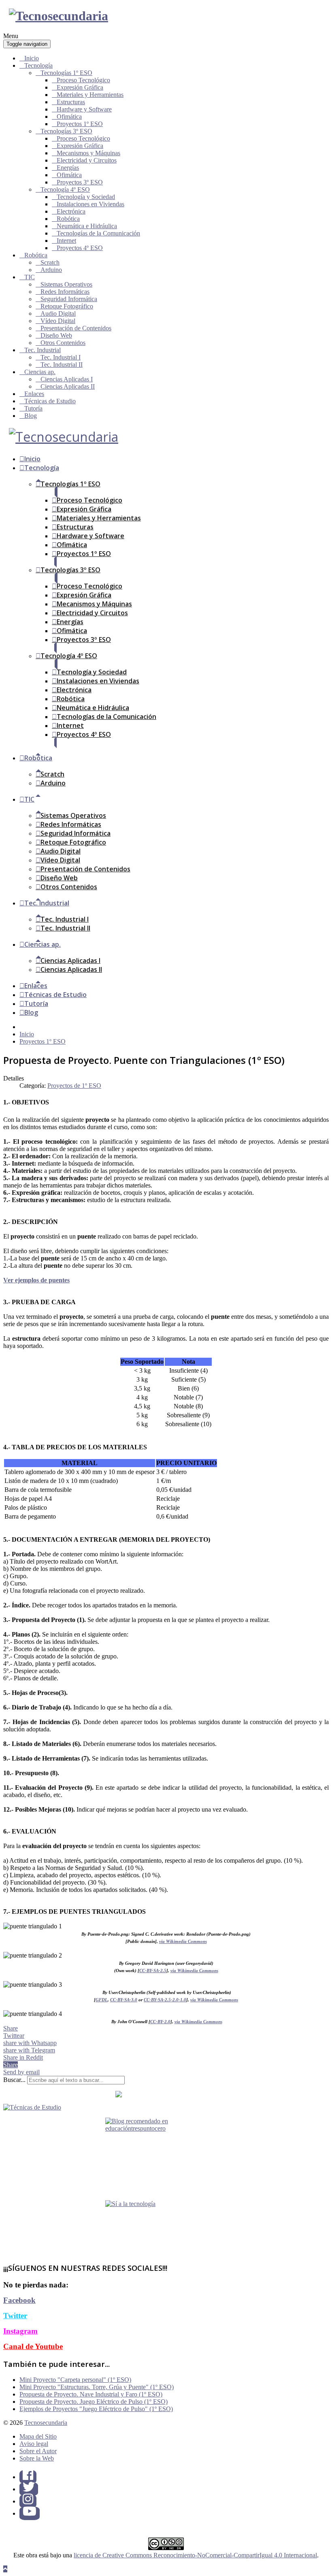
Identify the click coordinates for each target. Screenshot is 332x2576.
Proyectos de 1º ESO (74, 1086)
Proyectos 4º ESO (80, 248)
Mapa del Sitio (38, 2436)
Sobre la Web (37, 2458)
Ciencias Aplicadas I (67, 379)
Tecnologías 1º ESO (66, 73)
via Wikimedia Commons (183, 1942)
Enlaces (34, 394)
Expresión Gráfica (80, 87)
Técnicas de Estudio (50, 401)
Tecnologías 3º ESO (66, 131)
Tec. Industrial (43, 350)
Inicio (32, 58)
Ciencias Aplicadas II (68, 386)
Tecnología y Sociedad (86, 197)
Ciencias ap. (40, 372)
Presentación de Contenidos (76, 328)
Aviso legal (34, 2444)
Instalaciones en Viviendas (90, 204)
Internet (66, 241)
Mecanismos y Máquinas (88, 153)
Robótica (68, 219)
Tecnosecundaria (46, 2423)
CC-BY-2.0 (160, 2022)
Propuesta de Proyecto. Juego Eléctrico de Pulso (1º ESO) (94, 2402)
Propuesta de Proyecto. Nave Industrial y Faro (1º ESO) (91, 2394)
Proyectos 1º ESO (80, 124)
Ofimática (69, 117)
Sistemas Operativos (66, 284)
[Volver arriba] (5, 2569)
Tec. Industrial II (62, 365)
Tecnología (38, 65)
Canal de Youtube (33, 2346)
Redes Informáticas (65, 292)
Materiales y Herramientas (90, 95)
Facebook (19, 2300)
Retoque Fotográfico (67, 306)
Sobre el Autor (38, 2451)
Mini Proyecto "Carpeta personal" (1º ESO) (75, 2380)
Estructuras (71, 102)
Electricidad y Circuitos (87, 160)
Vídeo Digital (58, 321)
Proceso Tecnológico (83, 80)
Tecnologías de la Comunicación (98, 233)
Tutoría (33, 408)
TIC (30, 277)
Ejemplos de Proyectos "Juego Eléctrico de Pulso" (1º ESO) (96, 2409)
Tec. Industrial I (61, 357)
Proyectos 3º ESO (80, 182)
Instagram (20, 2331)
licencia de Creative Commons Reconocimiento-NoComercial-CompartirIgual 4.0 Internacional (195, 2555)
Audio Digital (58, 313)
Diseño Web (56, 335)
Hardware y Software (84, 109)
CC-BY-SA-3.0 (124, 2000)
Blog (31, 416)
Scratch (50, 262)
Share (11, 2028)
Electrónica (71, 211)
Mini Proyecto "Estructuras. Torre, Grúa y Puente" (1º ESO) (97, 2387)
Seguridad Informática (69, 299)
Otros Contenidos (63, 343)
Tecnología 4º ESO (65, 189)
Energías (68, 168)
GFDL (102, 2000)
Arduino (51, 270)
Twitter (15, 2316)
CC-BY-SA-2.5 (153, 1971)
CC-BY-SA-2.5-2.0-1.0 (165, 2000)
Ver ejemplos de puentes (36, 1280)
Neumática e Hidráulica (87, 226)
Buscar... (14, 2080)
